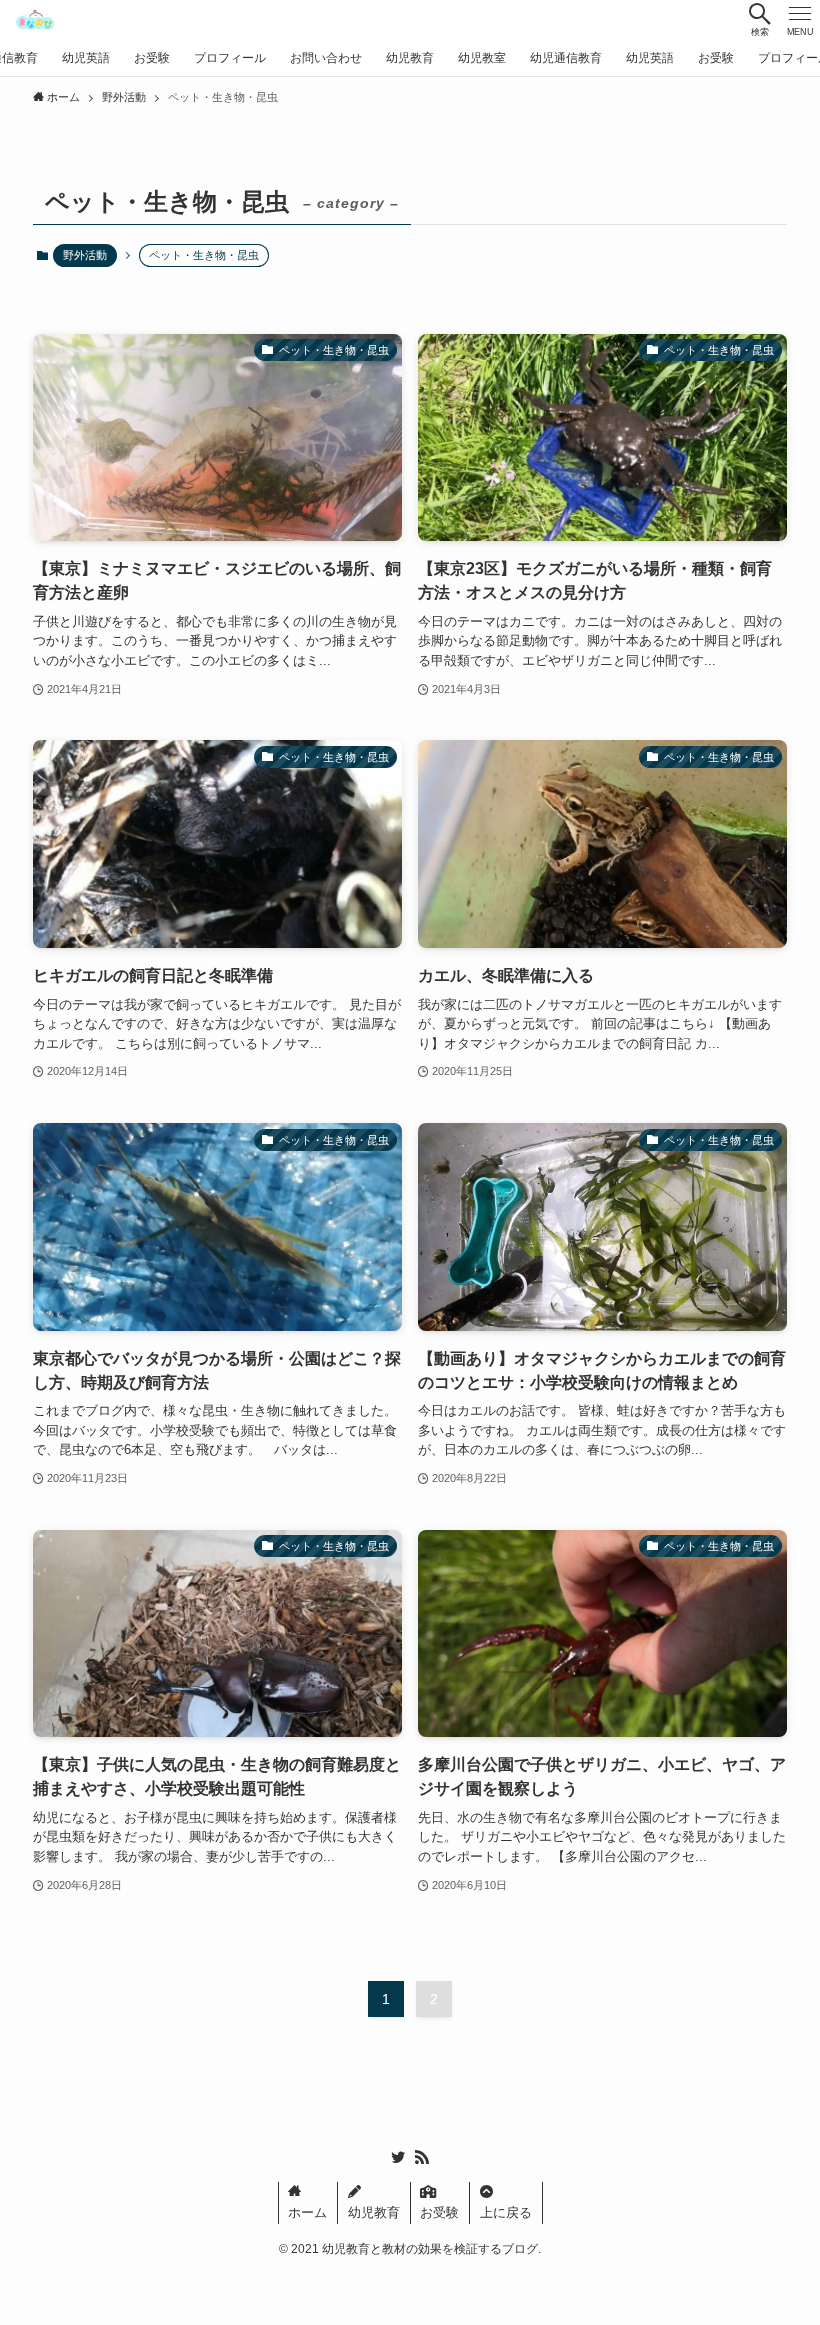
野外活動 (85, 255)
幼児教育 (374, 2212)
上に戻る (506, 2212)
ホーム (307, 2212)
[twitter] (398, 2157)
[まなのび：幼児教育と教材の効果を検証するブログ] (34, 20)
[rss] (422, 2157)
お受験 (439, 2212)
